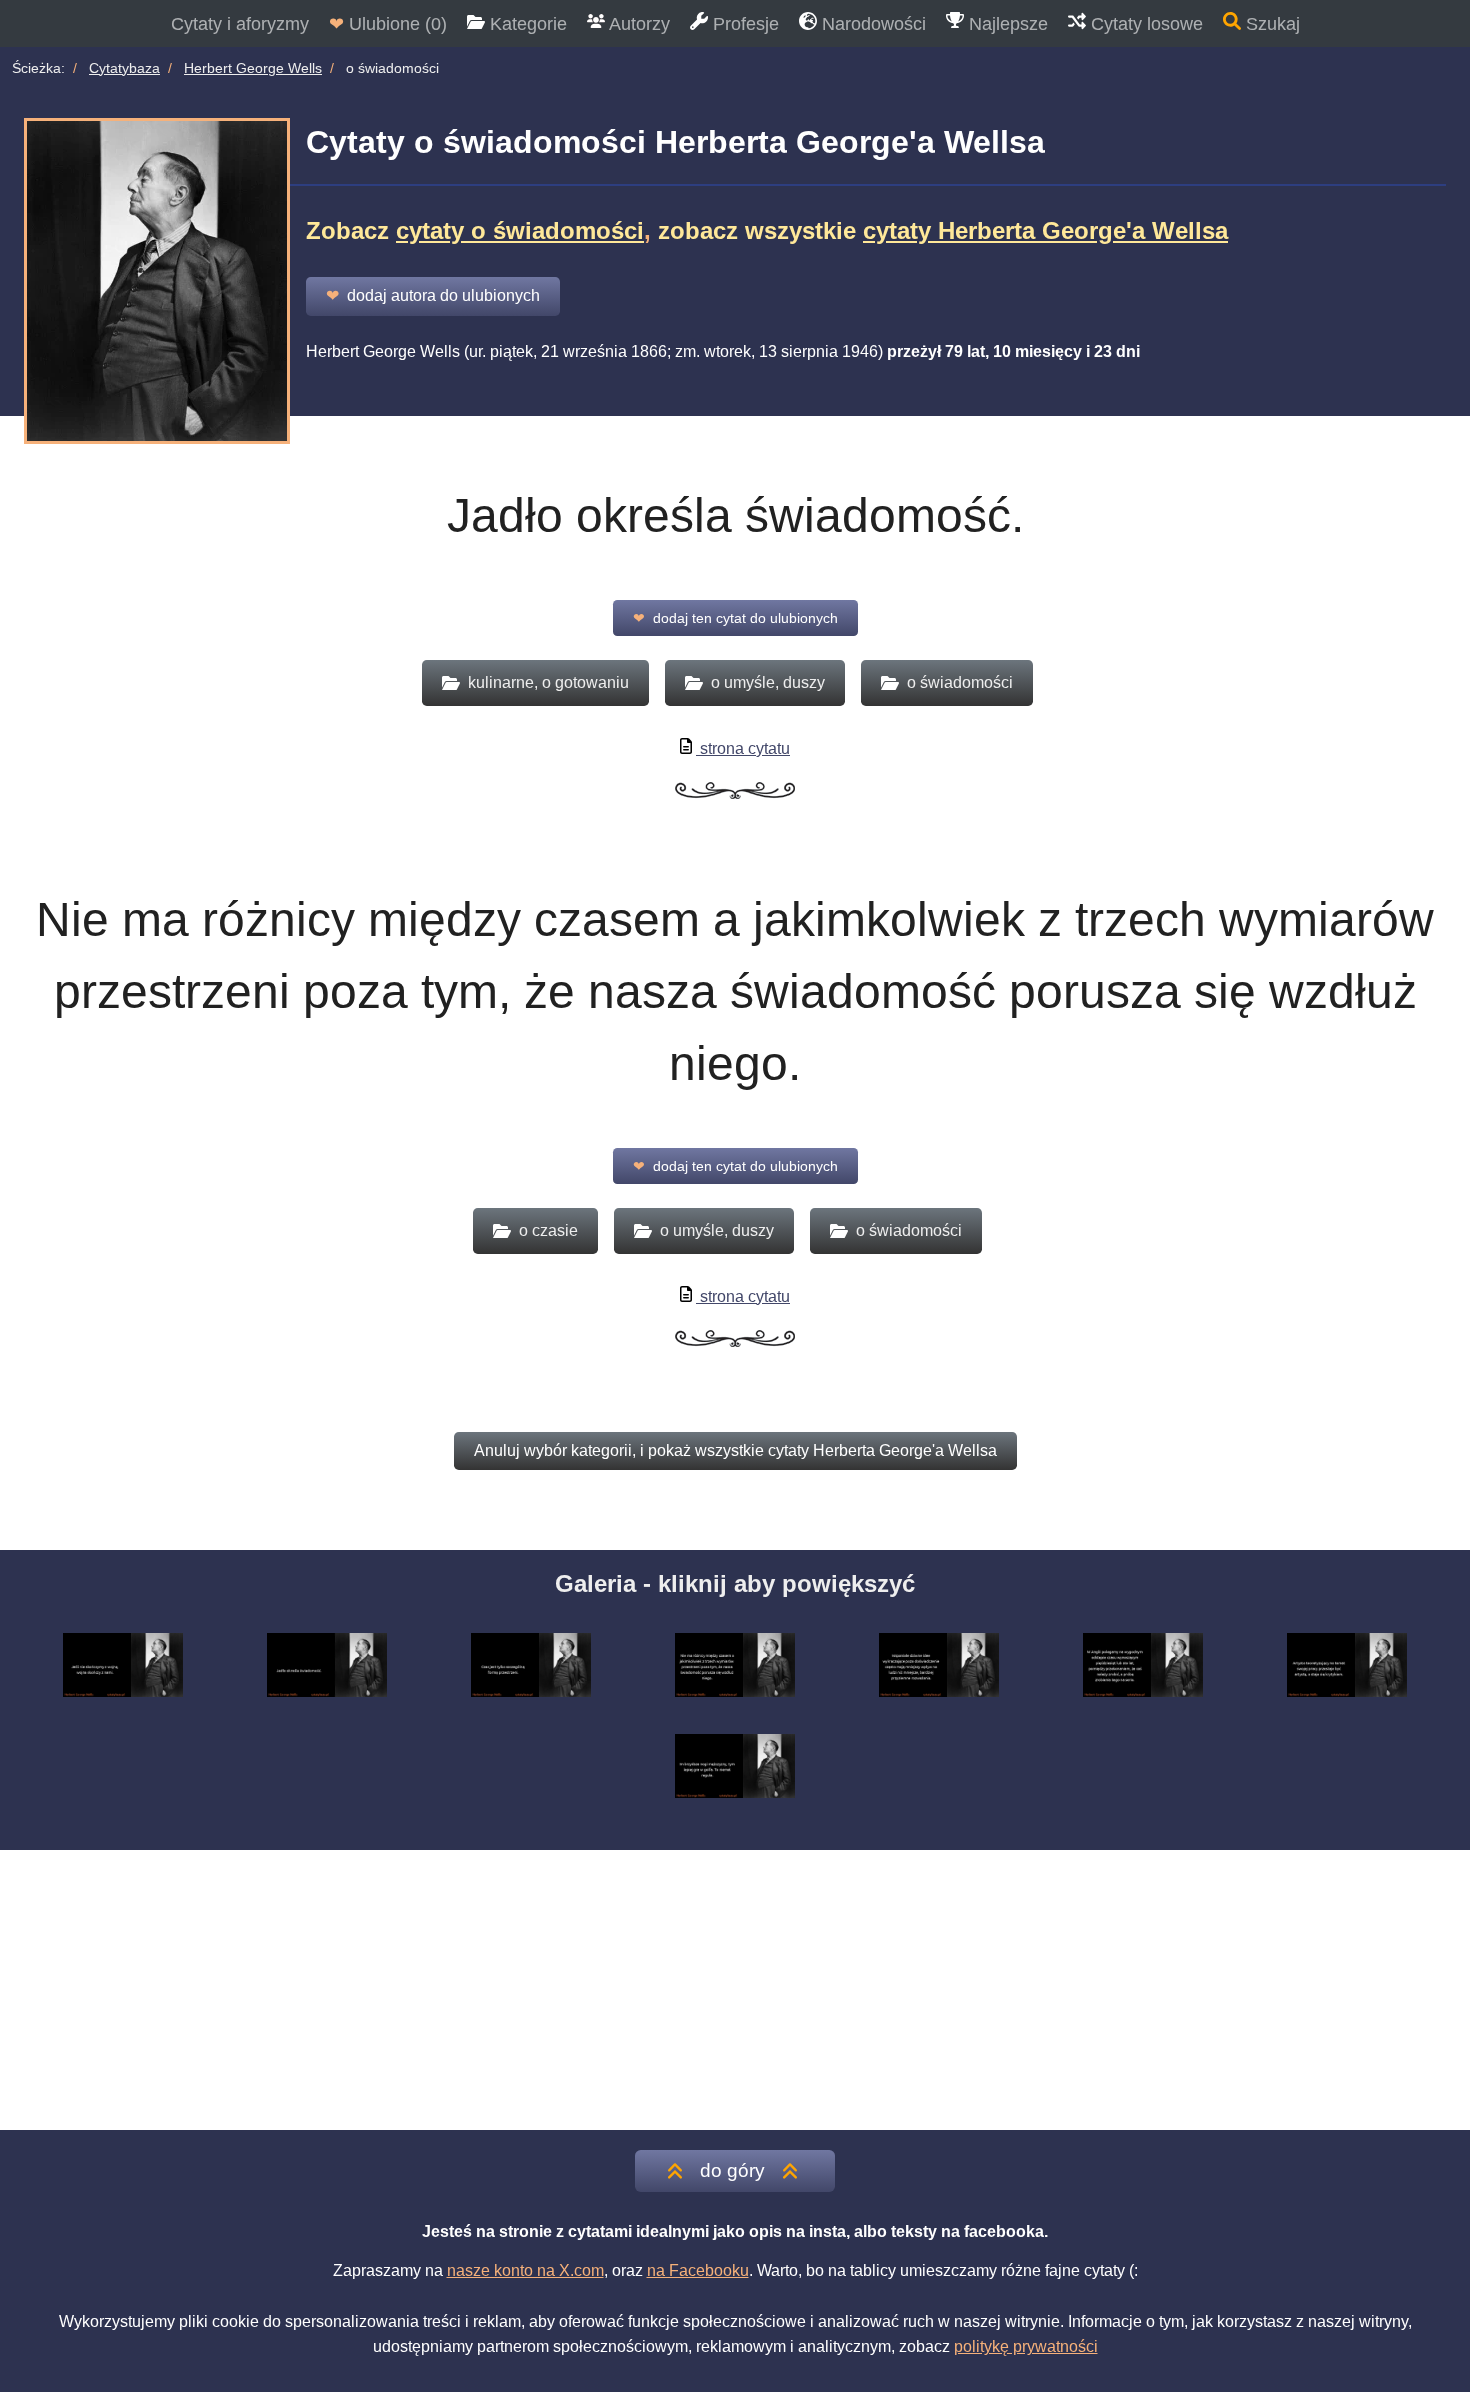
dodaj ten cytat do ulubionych (735, 618)
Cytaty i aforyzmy (240, 24)
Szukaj (1270, 24)
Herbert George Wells (253, 68)
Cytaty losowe (1144, 24)
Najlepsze (1006, 24)
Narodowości (871, 24)
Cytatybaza (124, 68)
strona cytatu (743, 748)
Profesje (743, 24)
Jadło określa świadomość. (735, 515)
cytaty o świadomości (520, 230)
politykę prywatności (1026, 2346)
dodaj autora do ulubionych (433, 295)
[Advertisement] (735, 1990)
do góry (732, 2170)
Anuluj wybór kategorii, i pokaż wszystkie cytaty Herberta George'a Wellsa (735, 1450)
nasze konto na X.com (525, 2270)
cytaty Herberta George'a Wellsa (1045, 230)
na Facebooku (698, 2270)
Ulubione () (388, 24)
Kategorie (526, 24)
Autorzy (637, 24)
